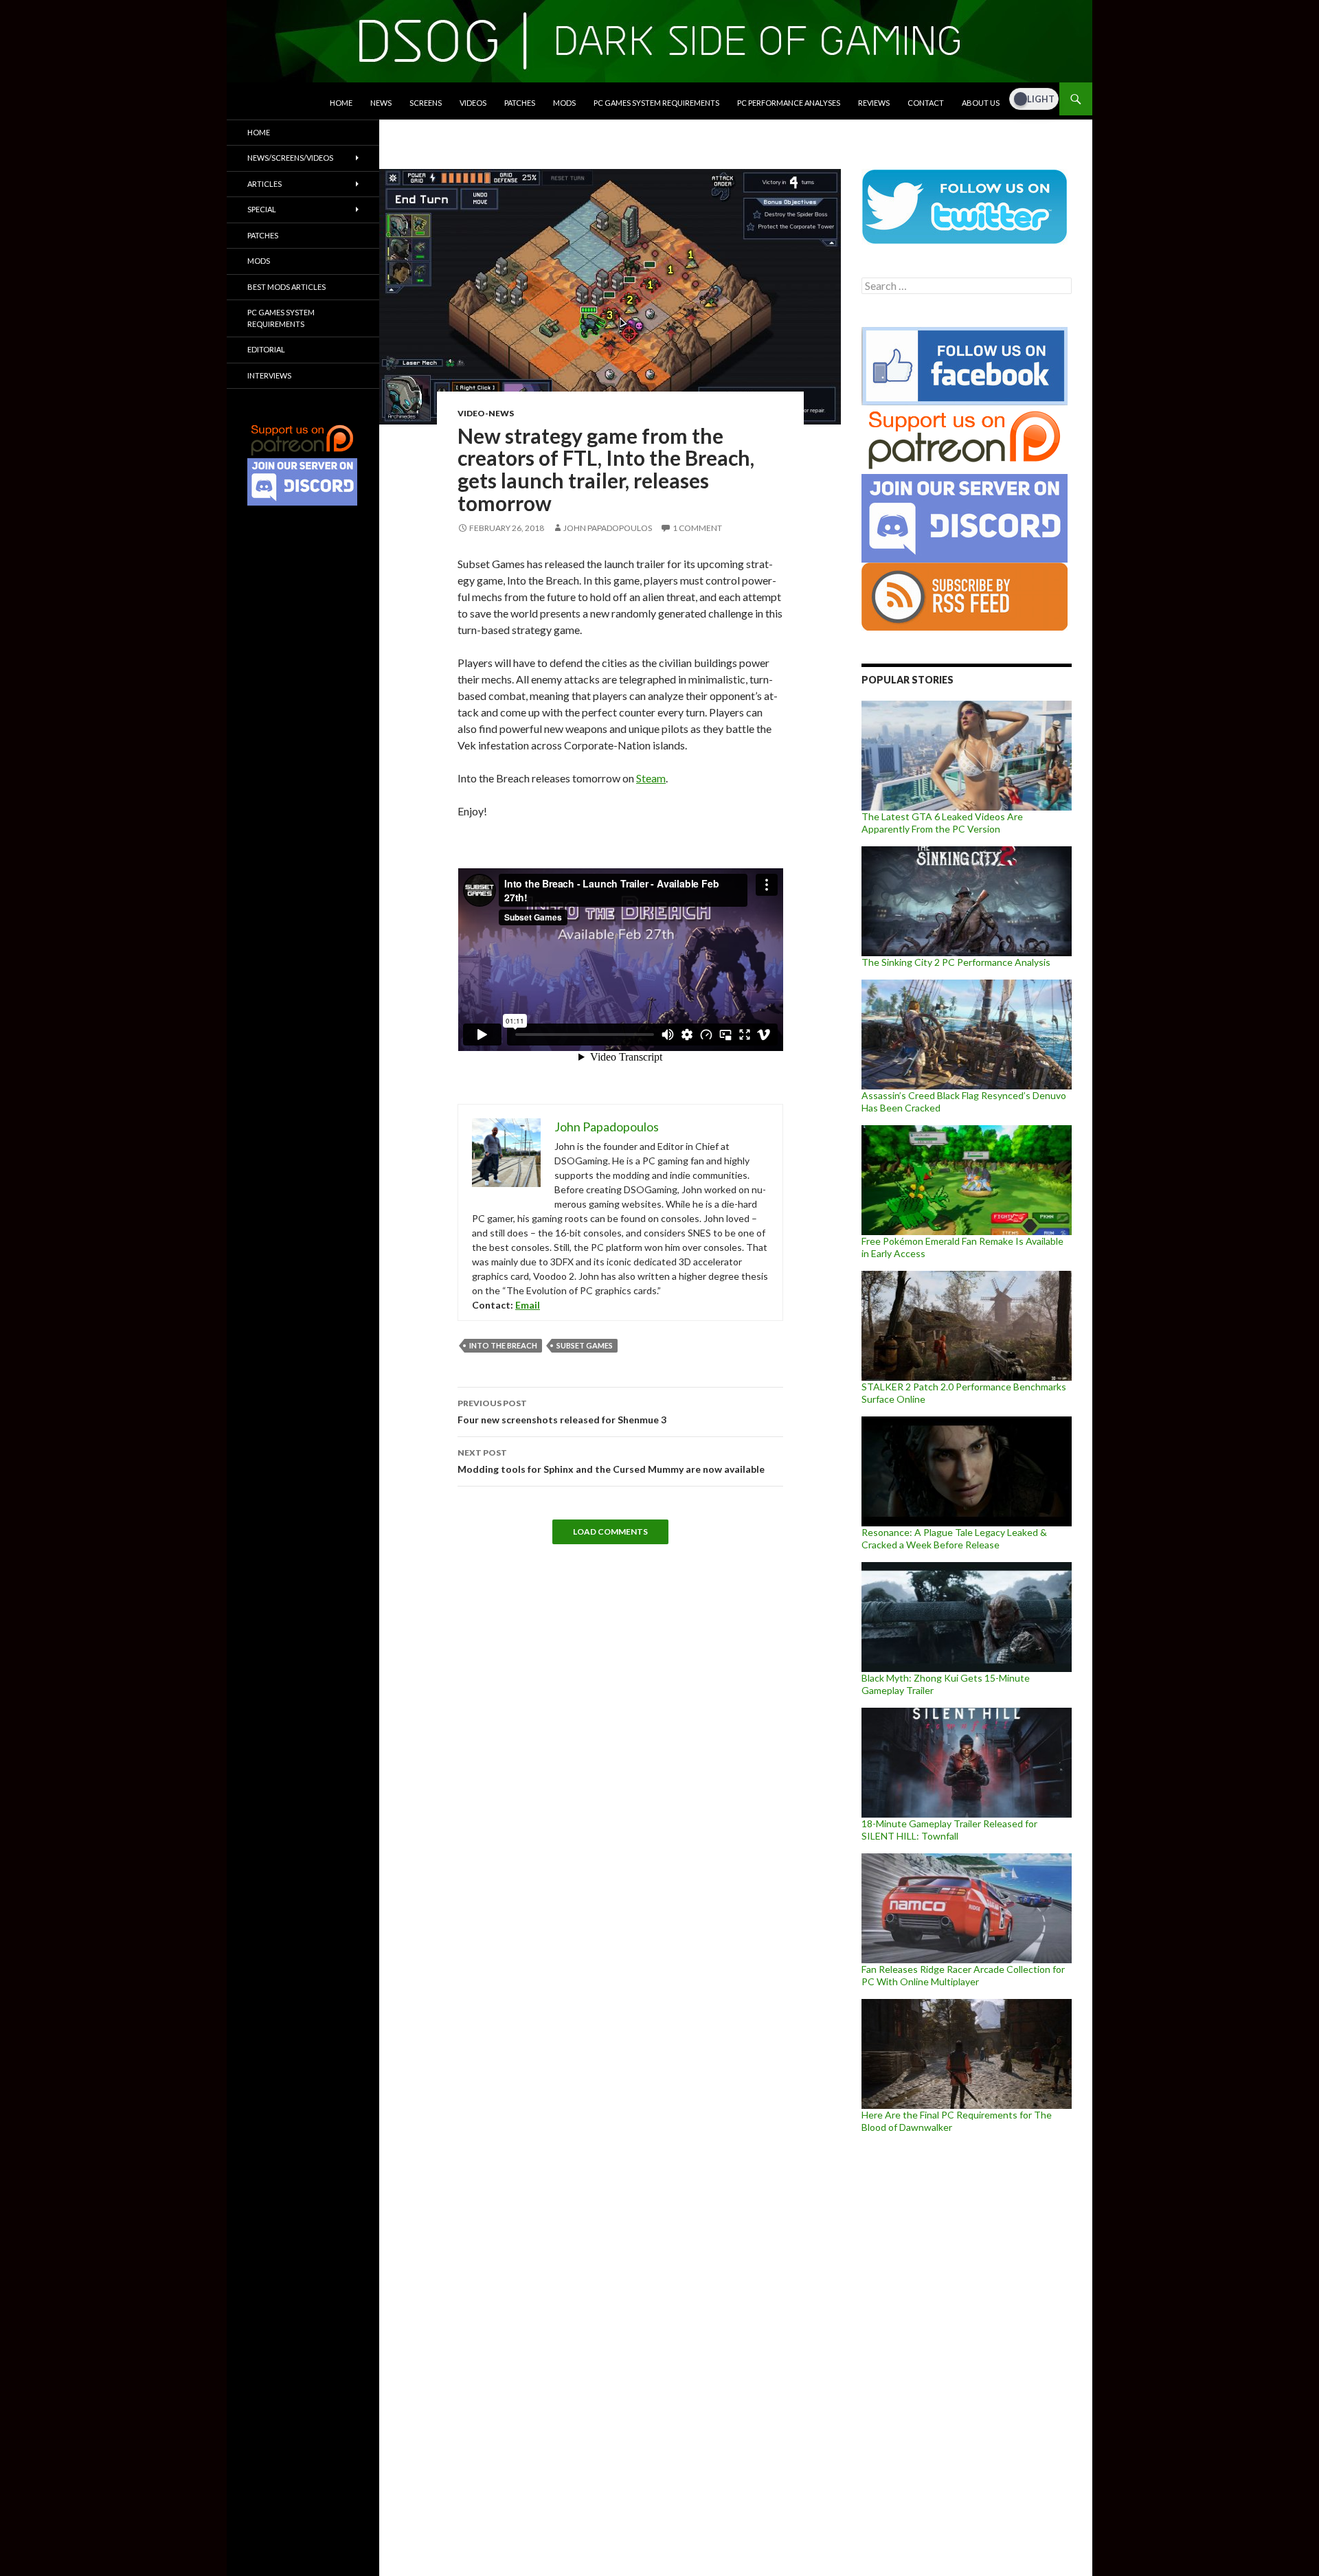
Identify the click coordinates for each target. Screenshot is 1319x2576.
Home (341, 103)
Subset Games (585, 1345)
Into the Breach (503, 1345)
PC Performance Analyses (789, 103)
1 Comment (697, 528)
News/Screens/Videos (290, 158)
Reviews (874, 103)
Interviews (269, 375)
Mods (564, 103)
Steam (651, 778)
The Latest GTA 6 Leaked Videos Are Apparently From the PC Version (942, 823)
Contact (926, 103)
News (381, 103)
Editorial (266, 349)
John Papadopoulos (608, 528)
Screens (426, 103)
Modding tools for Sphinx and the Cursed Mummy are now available (611, 1461)
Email (528, 1305)
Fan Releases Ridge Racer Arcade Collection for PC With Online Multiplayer (963, 1975)
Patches (520, 103)
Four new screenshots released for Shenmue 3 (562, 1412)
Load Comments (610, 1532)
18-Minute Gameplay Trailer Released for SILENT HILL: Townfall (949, 1830)
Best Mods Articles (286, 287)
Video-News (486, 413)
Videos (473, 103)
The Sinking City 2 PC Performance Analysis (956, 962)
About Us (981, 103)
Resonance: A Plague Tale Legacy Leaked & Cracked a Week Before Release (954, 1538)
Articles (264, 184)
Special (262, 209)
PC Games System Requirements (656, 103)
